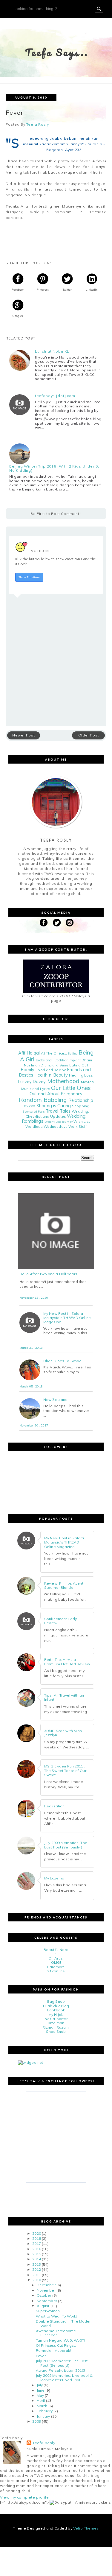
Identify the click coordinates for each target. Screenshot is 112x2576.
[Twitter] (57, 923)
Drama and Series (55, 1065)
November (46, 2290)
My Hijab (56, 2014)
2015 (36, 2254)
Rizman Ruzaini (56, 2027)
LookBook (56, 2010)
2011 (36, 2275)
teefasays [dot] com (55, 396)
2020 (36, 2233)
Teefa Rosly (44, 2443)
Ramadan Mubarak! (53, 2350)
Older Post (89, 735)
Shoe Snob (56, 2031)
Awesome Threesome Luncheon (56, 2333)
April (41, 2400)
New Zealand (55, 1400)
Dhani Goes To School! (63, 1361)
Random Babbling (43, 1100)
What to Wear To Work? (57, 2316)
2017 (36, 2244)
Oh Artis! (56, 1958)
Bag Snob (56, 2001)
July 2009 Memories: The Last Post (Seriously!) (62, 2363)
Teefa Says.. (57, 52)
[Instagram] (70, 923)
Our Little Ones (71, 1088)
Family (28, 1070)
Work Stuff (78, 1126)
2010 (36, 2280)
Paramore (56, 1967)
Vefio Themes (86, 2528)
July (40, 2385)
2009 (36, 2421)
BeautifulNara (56, 1950)
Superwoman (48, 2311)
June (41, 2390)
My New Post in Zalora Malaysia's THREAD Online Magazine (67, 1318)
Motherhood (63, 1081)
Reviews (29, 1106)
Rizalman (56, 2023)
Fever (41, 2356)
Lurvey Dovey (32, 1082)
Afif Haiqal (29, 1053)
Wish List (82, 1121)
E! (56, 1954)
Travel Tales (58, 1111)
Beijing (73, 1053)
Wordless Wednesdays (46, 1126)
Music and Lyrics (36, 1089)
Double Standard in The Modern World (64, 2323)
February (45, 2411)
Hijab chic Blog (56, 2006)
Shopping (81, 1106)
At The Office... (54, 1053)
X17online (56, 1971)
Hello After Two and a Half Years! (49, 1274)
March (42, 2406)
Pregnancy (72, 1094)
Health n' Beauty (51, 1075)
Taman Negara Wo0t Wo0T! (60, 2340)
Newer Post (23, 735)
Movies (87, 1082)
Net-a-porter (56, 2019)
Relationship (81, 1100)
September (47, 2301)
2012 (36, 2269)
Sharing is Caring (54, 1106)
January (43, 2416)
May (40, 2395)
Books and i (45, 1060)
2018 (36, 2238)
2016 (36, 2249)
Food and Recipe (51, 1070)
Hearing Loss (81, 1075)
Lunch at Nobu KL (52, 351)
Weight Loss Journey (59, 1122)
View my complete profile (24, 2497)
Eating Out (79, 1065)
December (46, 2285)
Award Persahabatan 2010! (60, 2370)
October (44, 2295)
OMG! (56, 1962)
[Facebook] (44, 923)
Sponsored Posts (34, 1111)
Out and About (45, 1094)
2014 (36, 2259)
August (43, 2306)
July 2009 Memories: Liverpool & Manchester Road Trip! (64, 2378)
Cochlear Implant (67, 1060)
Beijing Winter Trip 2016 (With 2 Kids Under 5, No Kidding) (54, 468)
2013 (36, 2264)
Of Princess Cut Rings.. (56, 2345)
